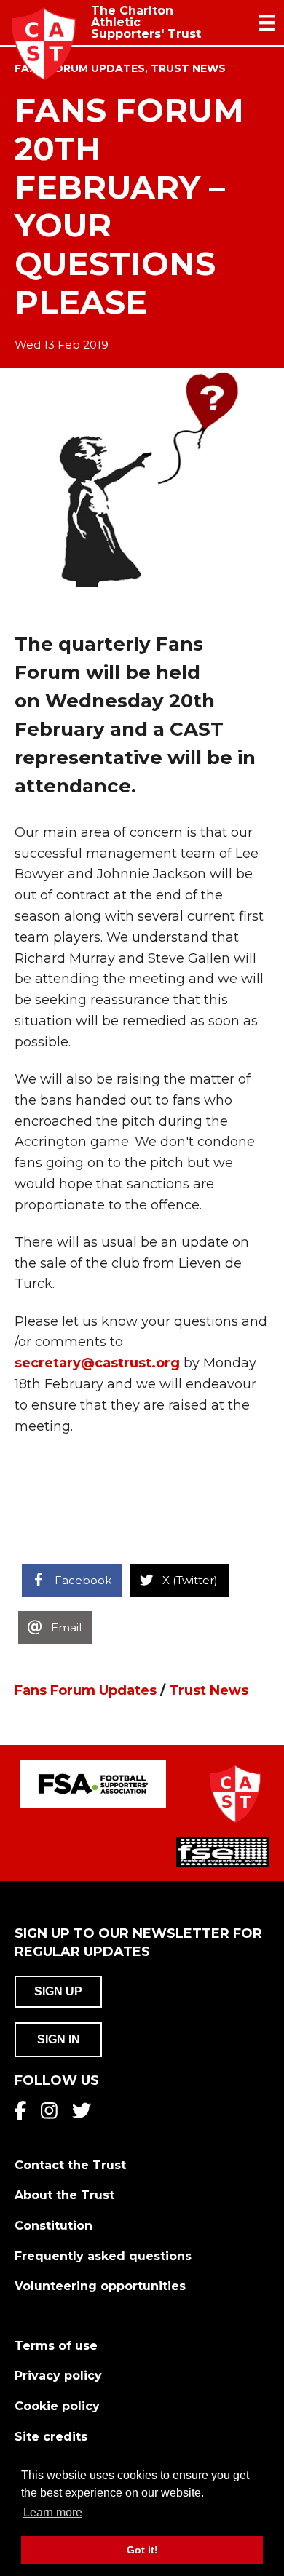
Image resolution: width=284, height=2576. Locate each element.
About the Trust (64, 2195)
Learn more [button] (53, 2512)
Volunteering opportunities (100, 2286)
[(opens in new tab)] (93, 1783)
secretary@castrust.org (99, 1363)
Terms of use (56, 2346)
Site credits (51, 2437)
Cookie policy (57, 2406)
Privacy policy (58, 2376)
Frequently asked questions (103, 2256)
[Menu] (267, 23)
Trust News (188, 68)
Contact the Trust (70, 2165)
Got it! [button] (142, 2550)
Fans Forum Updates (86, 1690)
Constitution (54, 2226)
